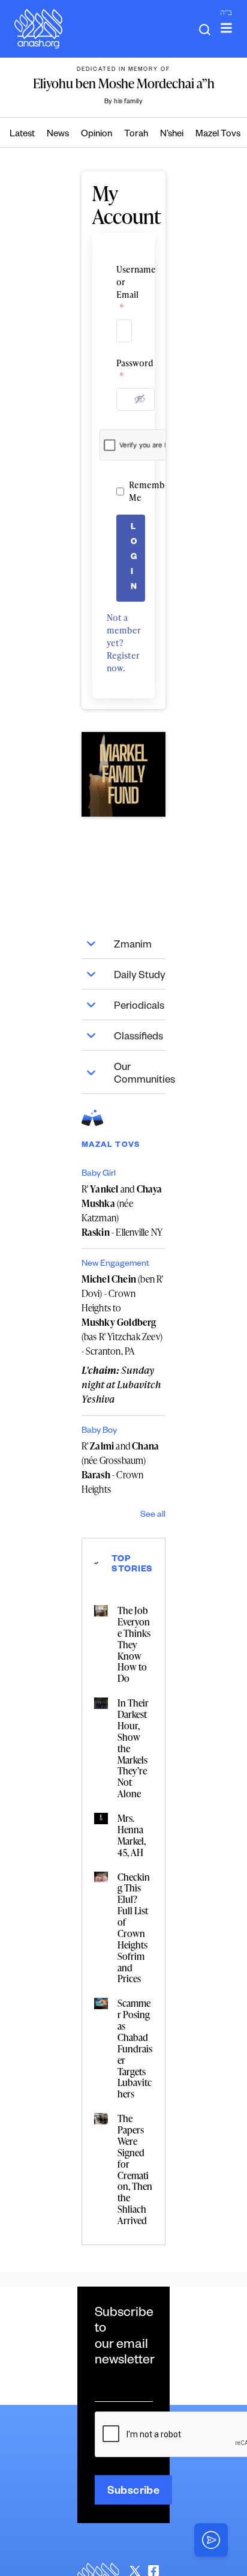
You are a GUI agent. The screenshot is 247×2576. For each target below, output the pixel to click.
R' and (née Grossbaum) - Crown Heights (121, 1468)
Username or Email (124, 288)
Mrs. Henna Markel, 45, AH (132, 1835)
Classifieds (138, 1038)
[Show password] (140, 399)
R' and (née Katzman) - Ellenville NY (122, 1211)
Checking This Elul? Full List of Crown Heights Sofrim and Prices (134, 1928)
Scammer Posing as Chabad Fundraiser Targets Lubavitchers (135, 2048)
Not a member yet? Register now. (124, 643)
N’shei (172, 135)
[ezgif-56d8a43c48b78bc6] (124, 774)
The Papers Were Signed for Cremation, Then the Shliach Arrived (135, 2169)
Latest (22, 135)
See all (153, 1516)
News (58, 135)
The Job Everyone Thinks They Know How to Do (134, 1644)
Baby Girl (99, 1175)
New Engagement (115, 1265)
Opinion (97, 135)
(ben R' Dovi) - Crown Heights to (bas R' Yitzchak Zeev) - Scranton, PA (123, 1315)
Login (134, 558)
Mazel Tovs (218, 135)
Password (124, 369)
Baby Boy (99, 1432)
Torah (136, 135)
